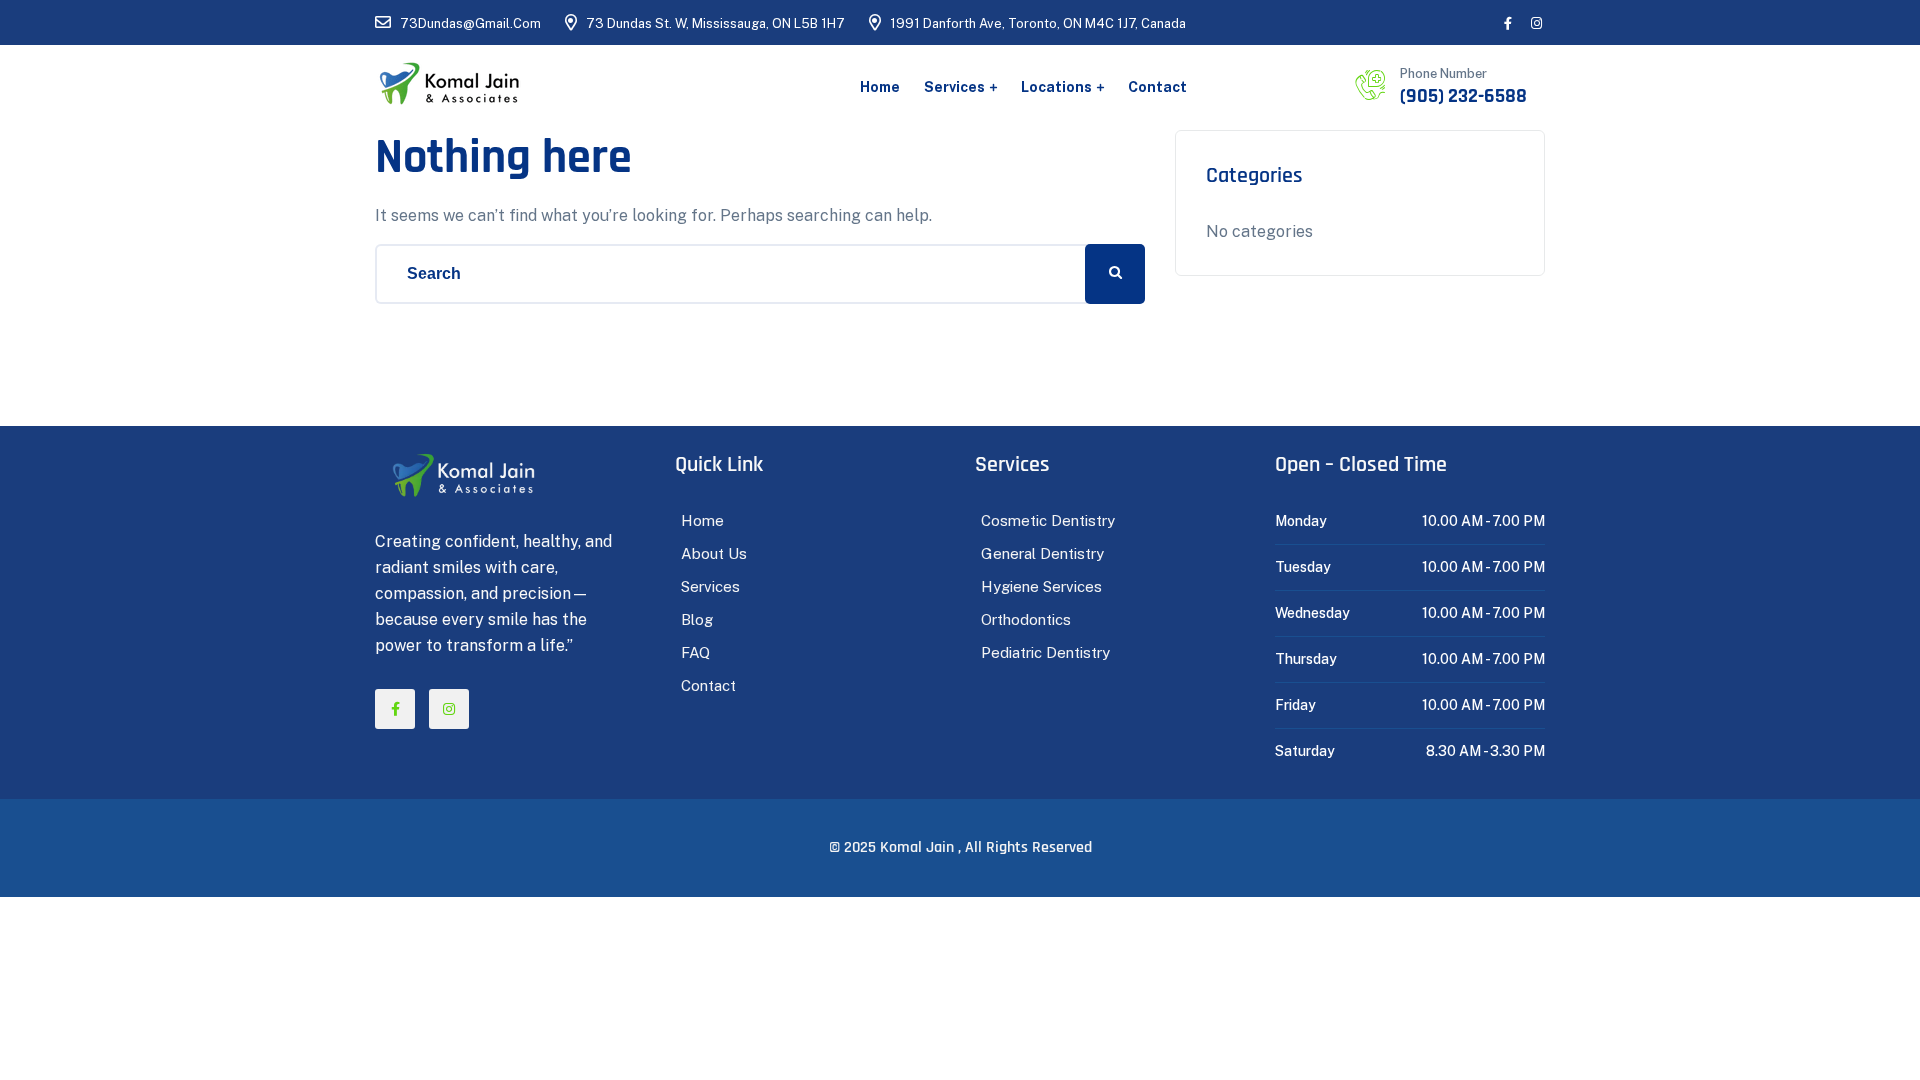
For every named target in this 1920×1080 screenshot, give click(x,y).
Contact (1157, 87)
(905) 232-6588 (1463, 96)
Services (954, 87)
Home (880, 87)
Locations (1056, 87)
